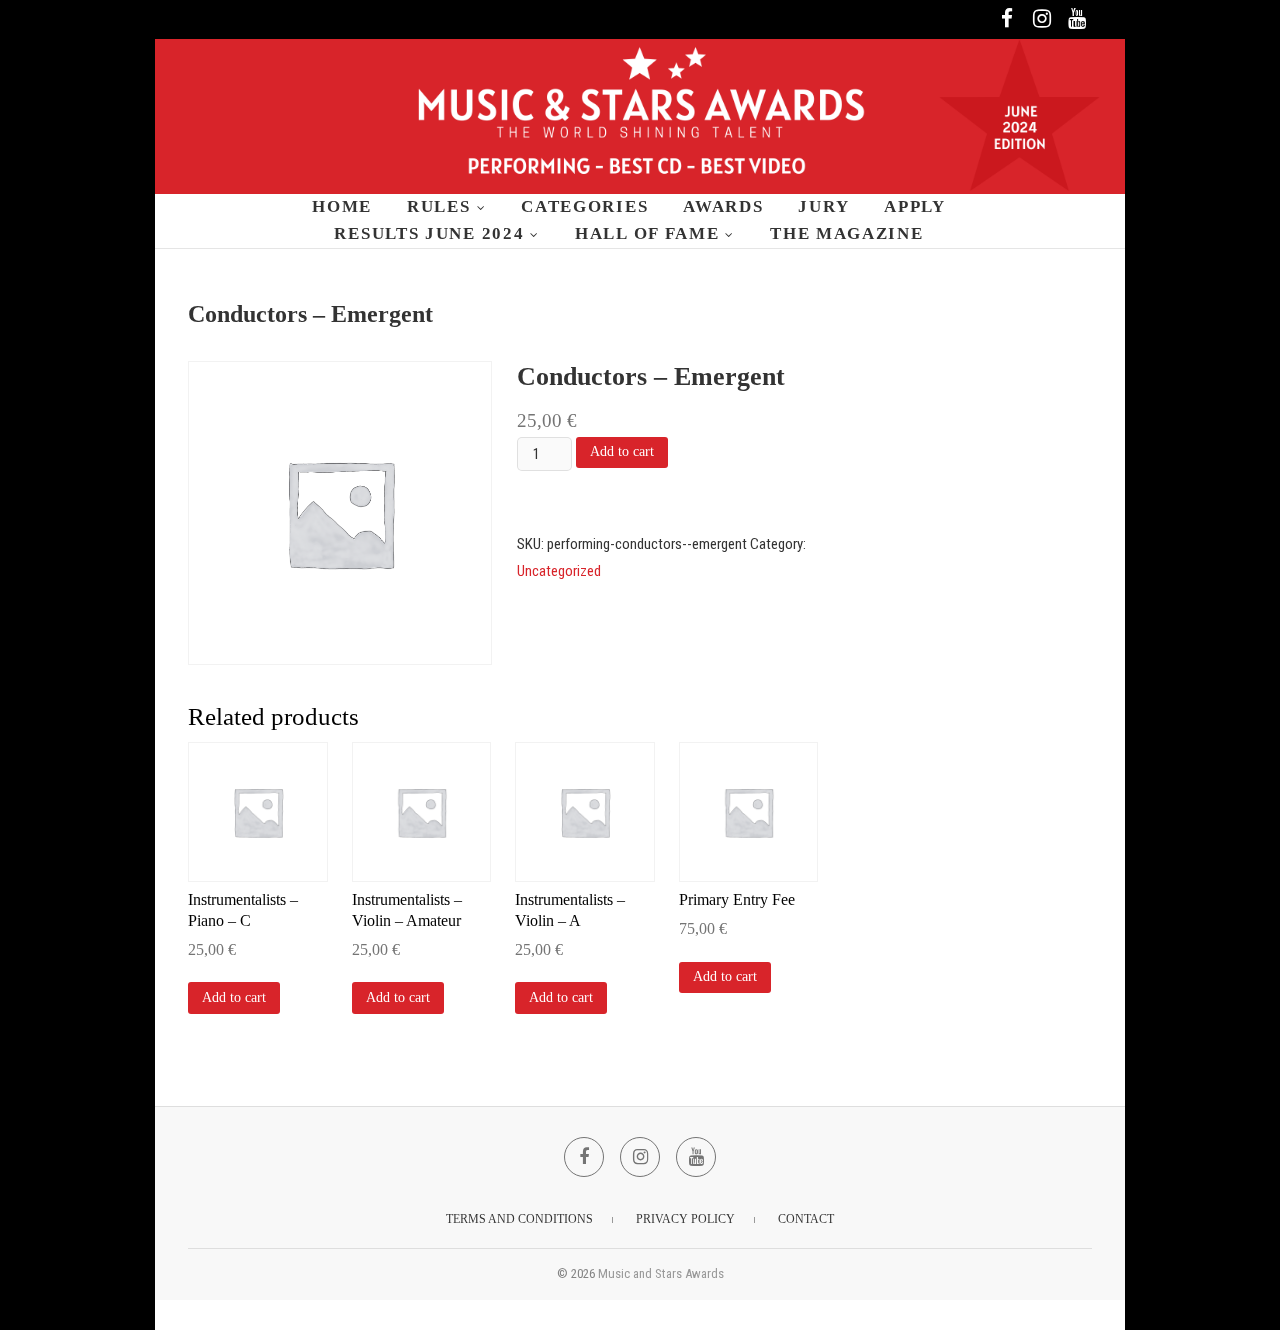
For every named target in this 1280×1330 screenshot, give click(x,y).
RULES (439, 206)
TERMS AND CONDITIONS (519, 1219)
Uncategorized (559, 571)
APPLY (915, 206)
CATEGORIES (584, 206)
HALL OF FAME (647, 233)
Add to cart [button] (234, 997)
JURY (823, 206)
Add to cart (622, 451)
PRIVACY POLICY (685, 1219)
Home (342, 206)
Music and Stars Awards (661, 1273)
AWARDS (723, 206)
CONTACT (806, 1219)
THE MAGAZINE (846, 233)
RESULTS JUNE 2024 (429, 233)
